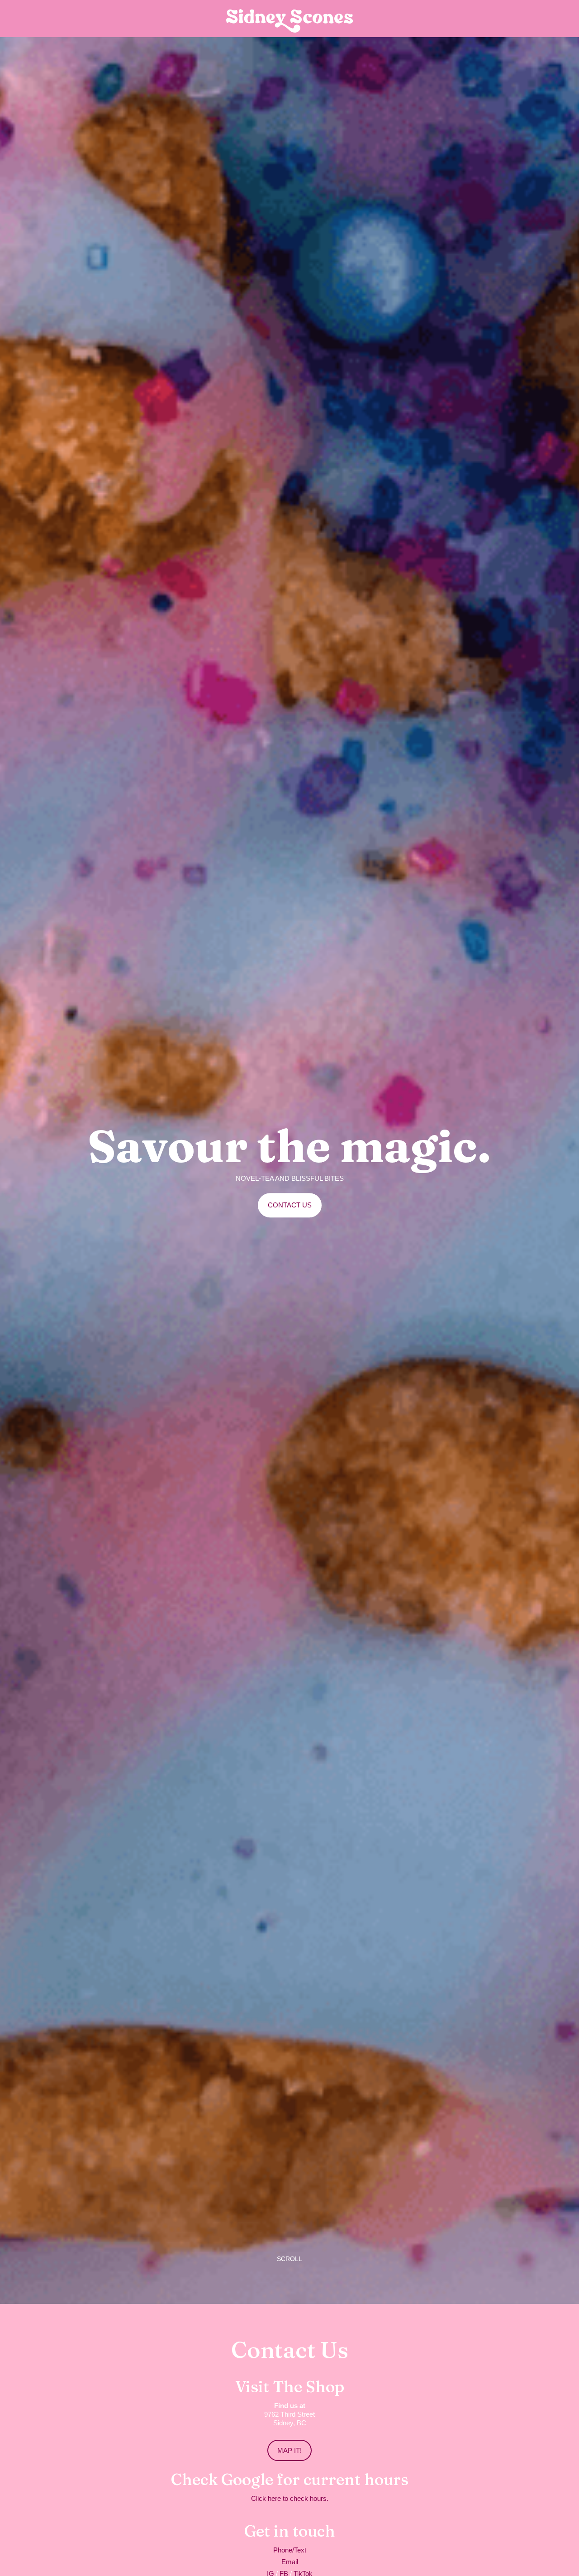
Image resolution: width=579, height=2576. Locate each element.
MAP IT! (289, 2450)
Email (290, 2562)
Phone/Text (290, 2550)
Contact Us (290, 1205)
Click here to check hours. (290, 2498)
